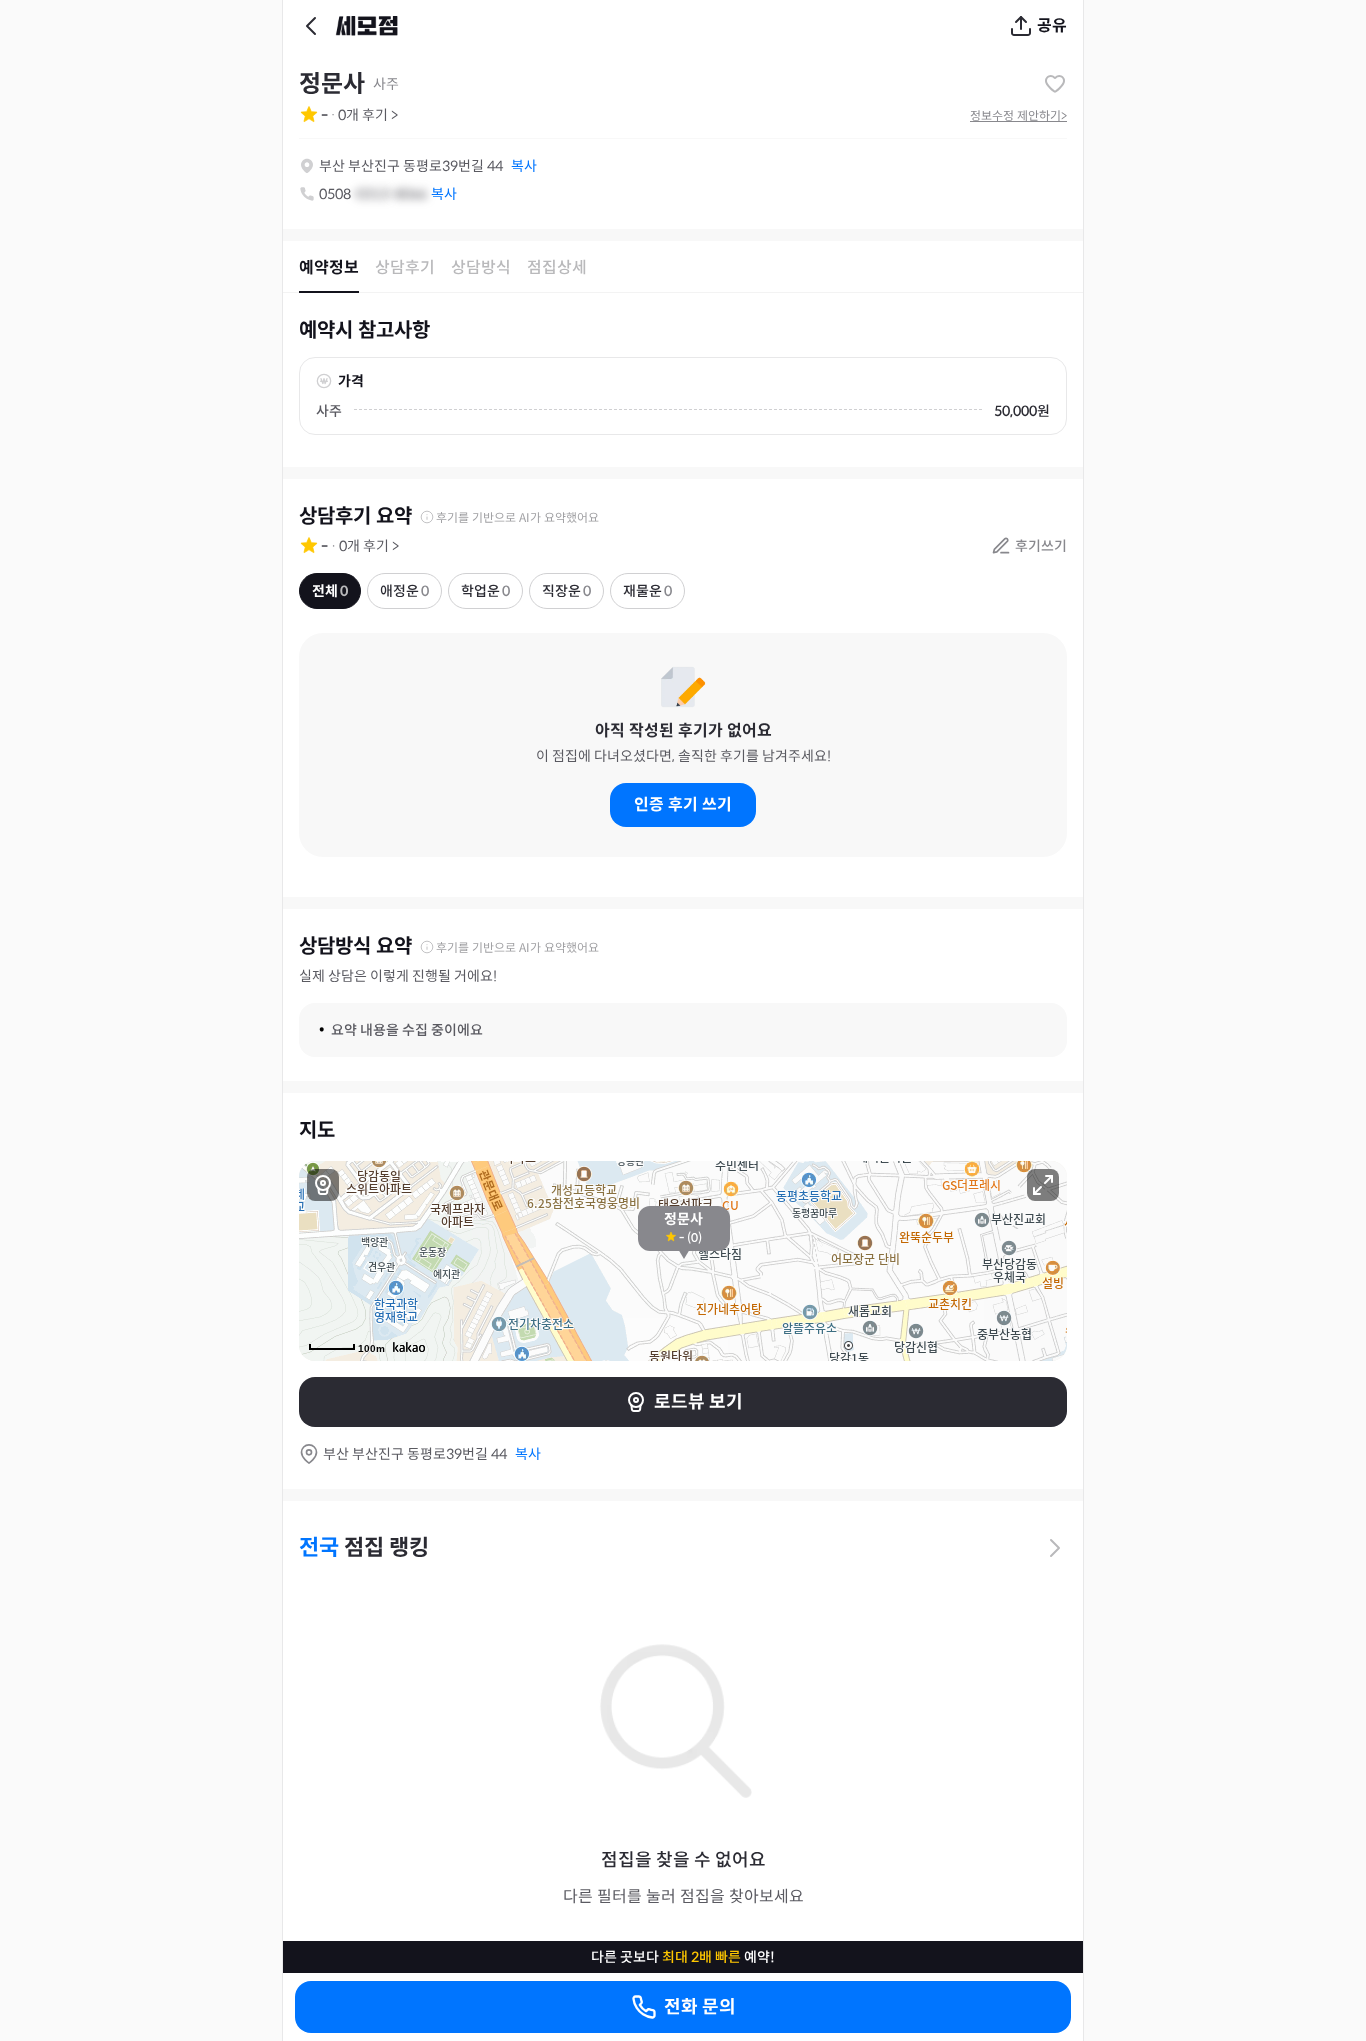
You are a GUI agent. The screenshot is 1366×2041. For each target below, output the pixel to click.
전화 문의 (700, 2007)
